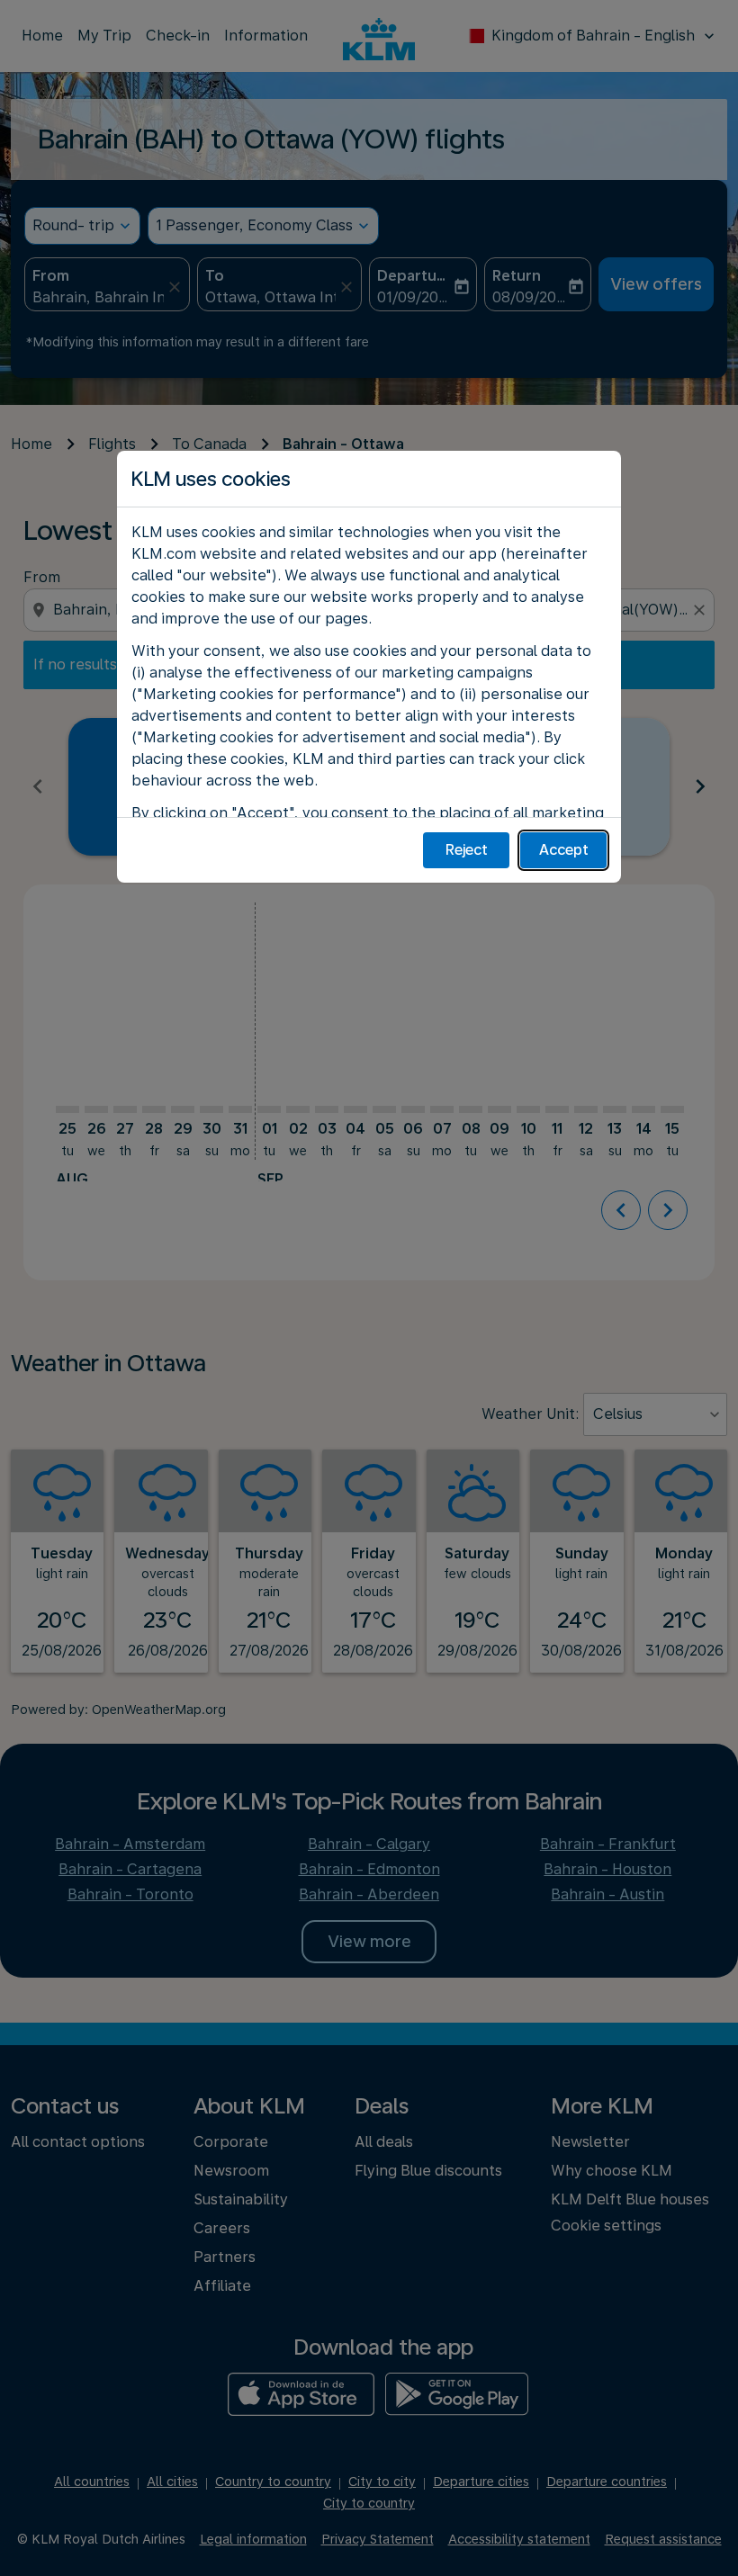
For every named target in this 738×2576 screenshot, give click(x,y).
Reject (467, 850)
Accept (564, 850)
